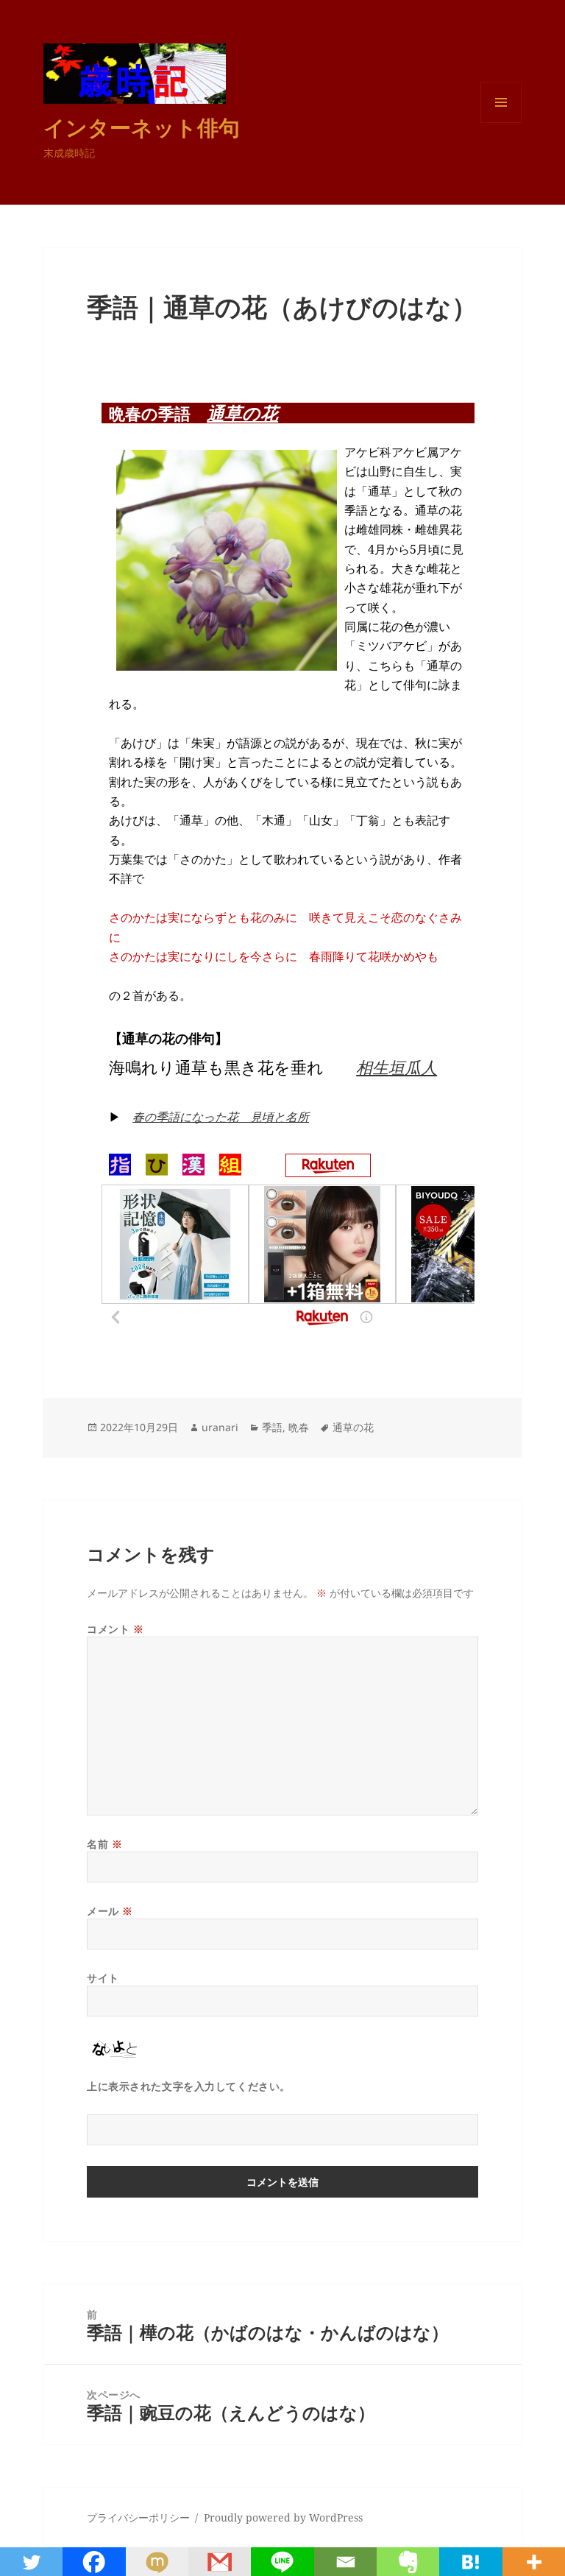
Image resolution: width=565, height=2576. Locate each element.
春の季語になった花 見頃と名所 (221, 1117)
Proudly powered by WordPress (283, 2517)
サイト (103, 1978)
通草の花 (242, 413)
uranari (220, 1427)
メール (110, 1911)
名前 (104, 1844)
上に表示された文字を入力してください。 (189, 2086)
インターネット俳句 (142, 127)
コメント (115, 1629)
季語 (272, 1427)
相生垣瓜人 (397, 1067)
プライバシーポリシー (138, 2517)
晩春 (299, 1427)
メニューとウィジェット (501, 123)
